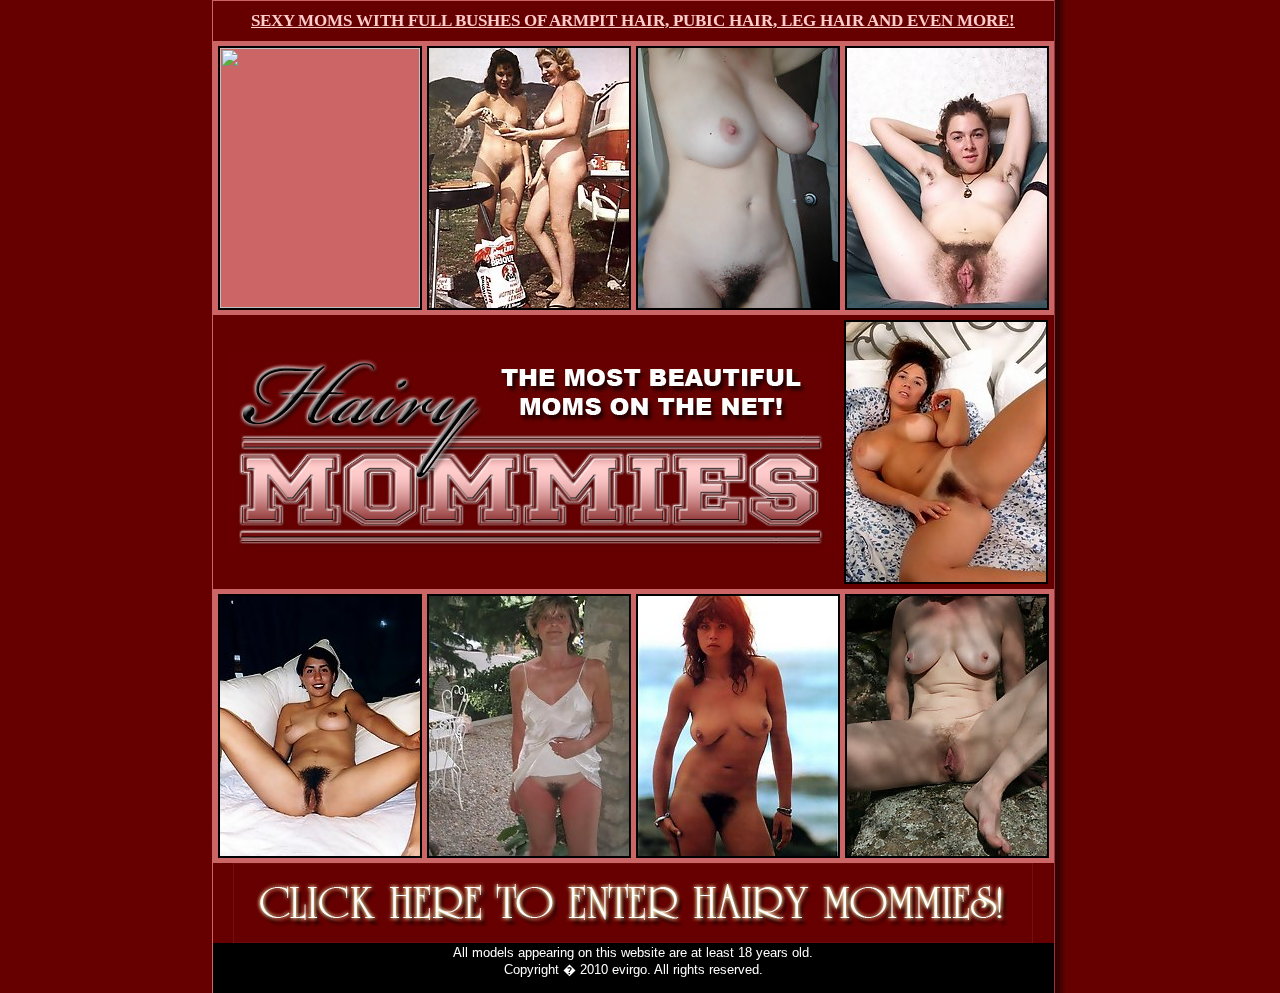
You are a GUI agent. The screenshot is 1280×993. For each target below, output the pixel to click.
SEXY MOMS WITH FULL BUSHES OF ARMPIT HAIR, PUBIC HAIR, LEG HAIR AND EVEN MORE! (633, 20)
